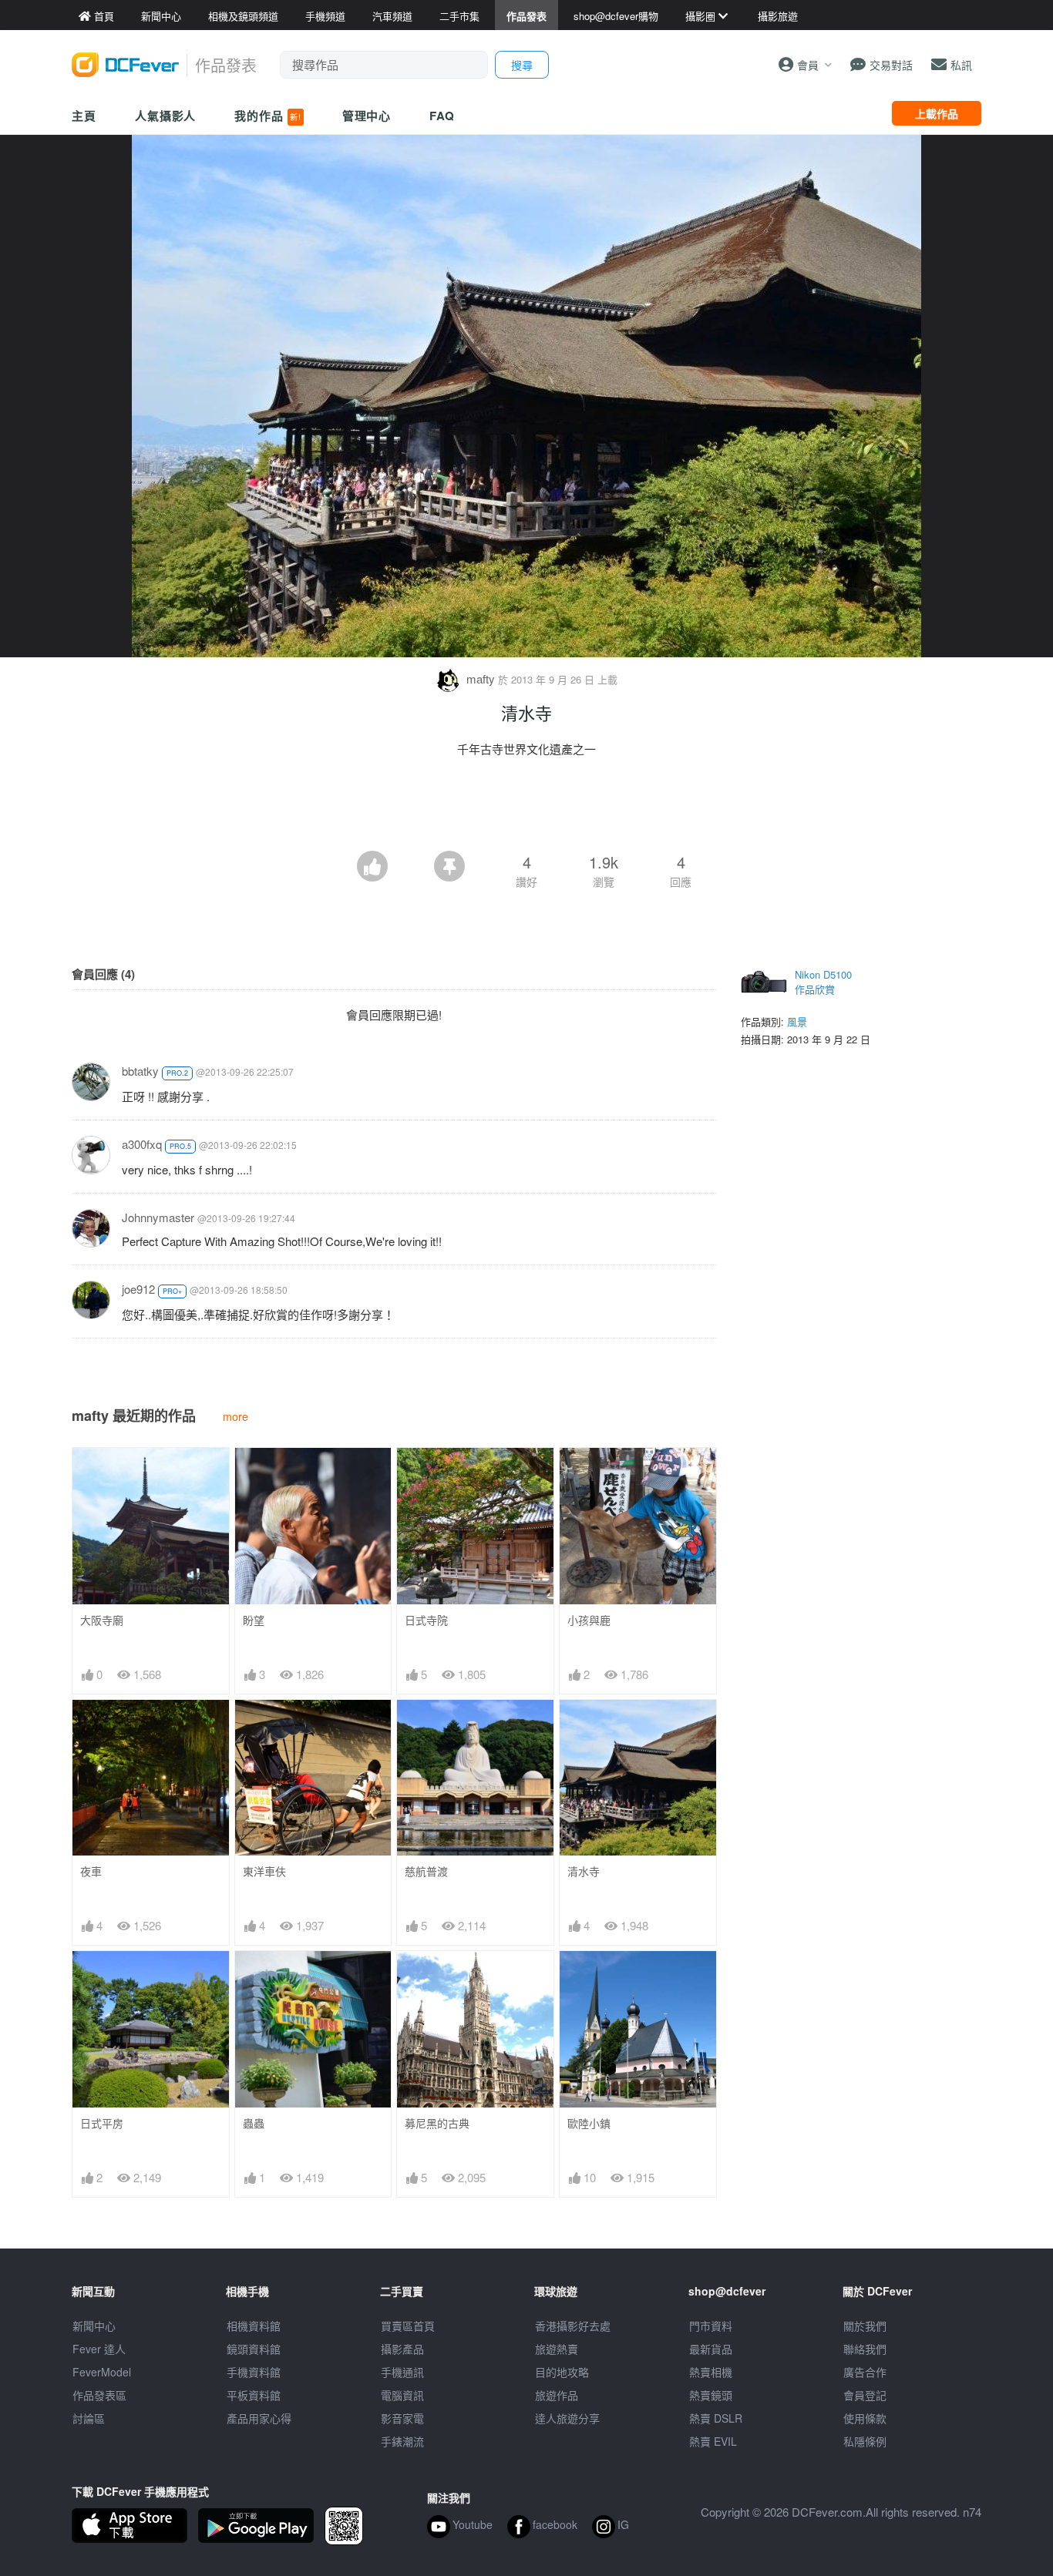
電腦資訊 (402, 2395)
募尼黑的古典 (437, 2123)
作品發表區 (99, 2395)
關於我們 (865, 2326)
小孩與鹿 (589, 1620)
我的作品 (267, 116)
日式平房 (102, 2123)
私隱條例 (865, 2441)
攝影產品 (402, 2349)
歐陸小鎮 (589, 2123)
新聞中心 (94, 2326)
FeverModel (102, 2372)
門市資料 (711, 2326)
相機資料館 (254, 2326)
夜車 (91, 1871)
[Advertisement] (526, 808)
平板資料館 (254, 2395)
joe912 (138, 1289)
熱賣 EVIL (713, 2441)
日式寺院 (426, 1620)
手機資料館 (254, 2372)
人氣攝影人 (166, 116)
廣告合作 (865, 2372)
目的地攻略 (562, 2372)
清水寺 (584, 1871)
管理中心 (367, 116)
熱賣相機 (711, 2372)
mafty (481, 678)
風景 (797, 1021)
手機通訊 (402, 2372)
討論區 (89, 2418)
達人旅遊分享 (567, 2418)
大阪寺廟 (102, 1620)
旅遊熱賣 (557, 2349)
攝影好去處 (573, 2326)
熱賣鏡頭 (711, 2395)
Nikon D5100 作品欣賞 (823, 982)
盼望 (254, 1620)
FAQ (442, 116)
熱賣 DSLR (716, 2418)
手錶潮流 (402, 2441)
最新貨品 (711, 2349)
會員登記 (865, 2395)
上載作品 (937, 113)
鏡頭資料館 (254, 2349)
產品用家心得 (259, 2418)
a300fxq (142, 1144)
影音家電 (402, 2418)
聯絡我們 (865, 2349)
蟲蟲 (254, 2123)
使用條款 (865, 2418)
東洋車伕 (264, 1871)
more (235, 1416)
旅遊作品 (557, 2395)
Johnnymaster (158, 1217)
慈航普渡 (426, 1871)
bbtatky (140, 1071)
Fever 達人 (99, 2349)
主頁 (84, 116)
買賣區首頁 (408, 2326)
